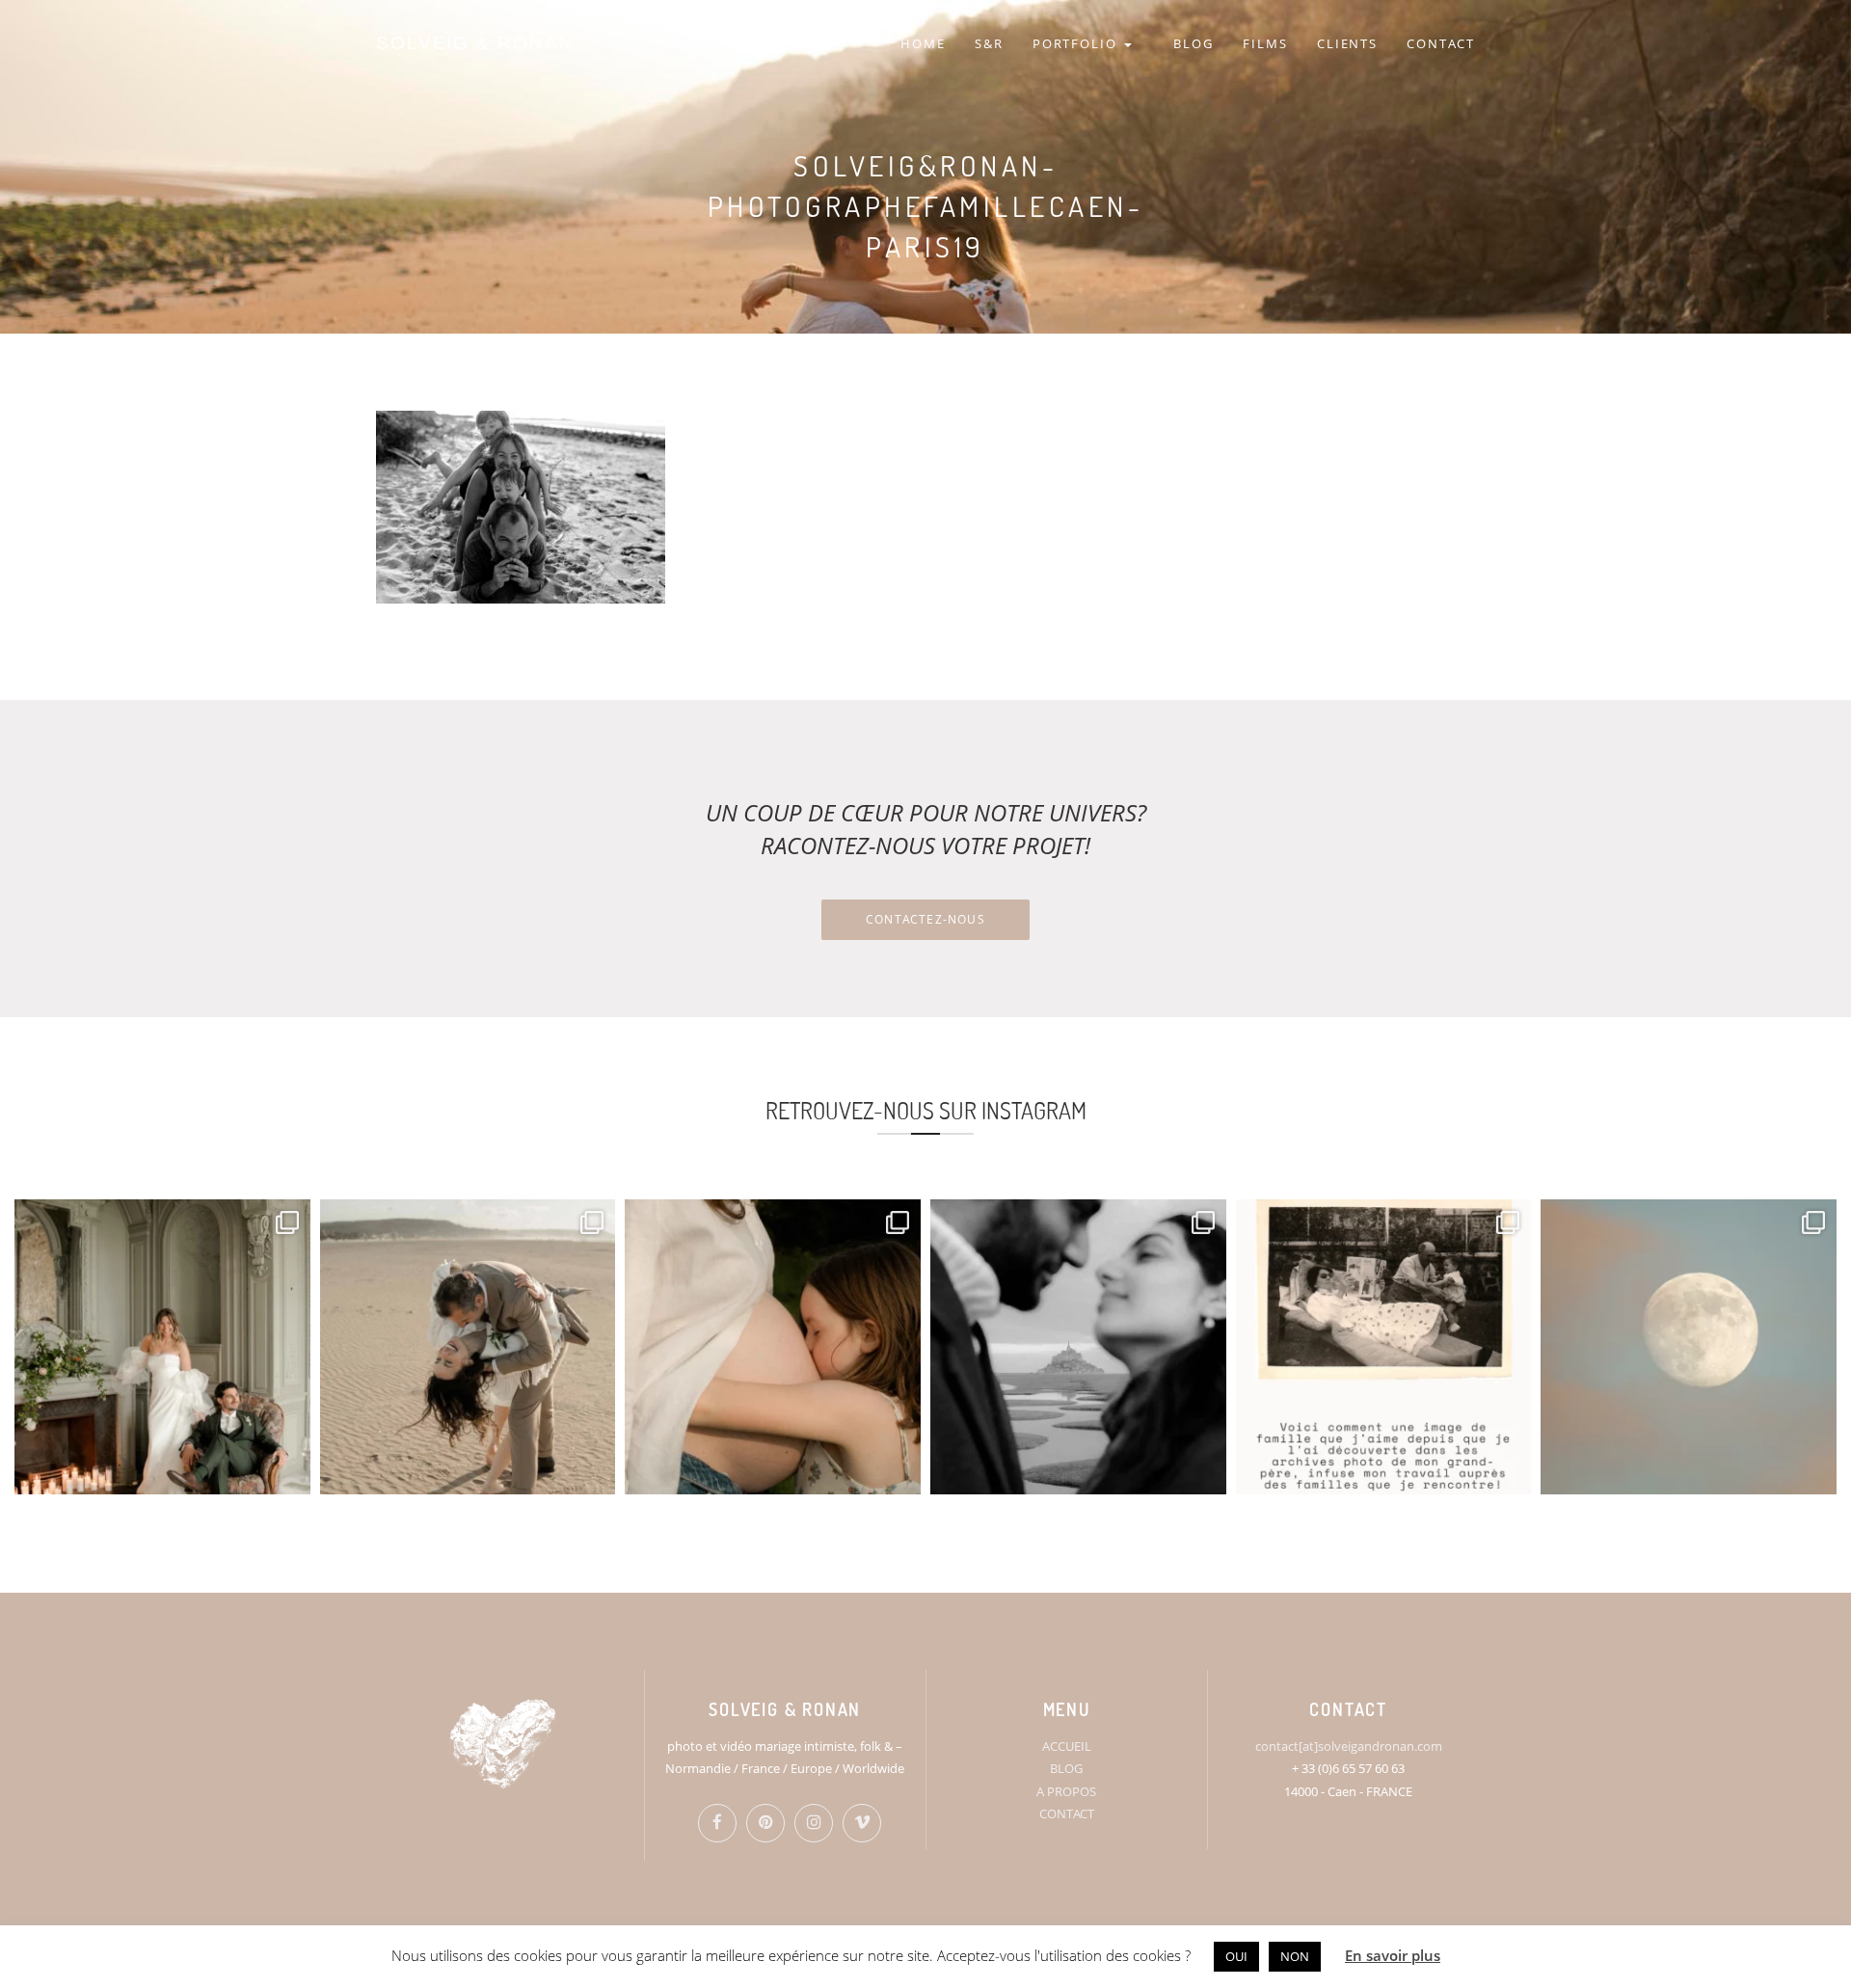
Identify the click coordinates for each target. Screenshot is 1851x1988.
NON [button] (1295, 1956)
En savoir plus (1393, 1955)
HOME (923, 43)
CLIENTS (1348, 43)
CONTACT (1441, 43)
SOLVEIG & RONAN (475, 43)
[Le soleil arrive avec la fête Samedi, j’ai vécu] (468, 1347)
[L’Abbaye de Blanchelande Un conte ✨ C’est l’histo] (162, 1347)
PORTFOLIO (1078, 43)
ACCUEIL (1067, 1746)
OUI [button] (1236, 1956)
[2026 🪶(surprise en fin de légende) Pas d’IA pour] (1689, 1347)
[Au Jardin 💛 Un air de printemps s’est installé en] (773, 1347)
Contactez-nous (925, 919)
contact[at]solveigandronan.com (1349, 1746)
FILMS (1265, 43)
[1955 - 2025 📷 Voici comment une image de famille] (1384, 1347)
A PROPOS (1066, 1791)
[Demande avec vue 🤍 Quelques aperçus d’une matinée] (1078, 1347)
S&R (989, 43)
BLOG (1194, 43)
